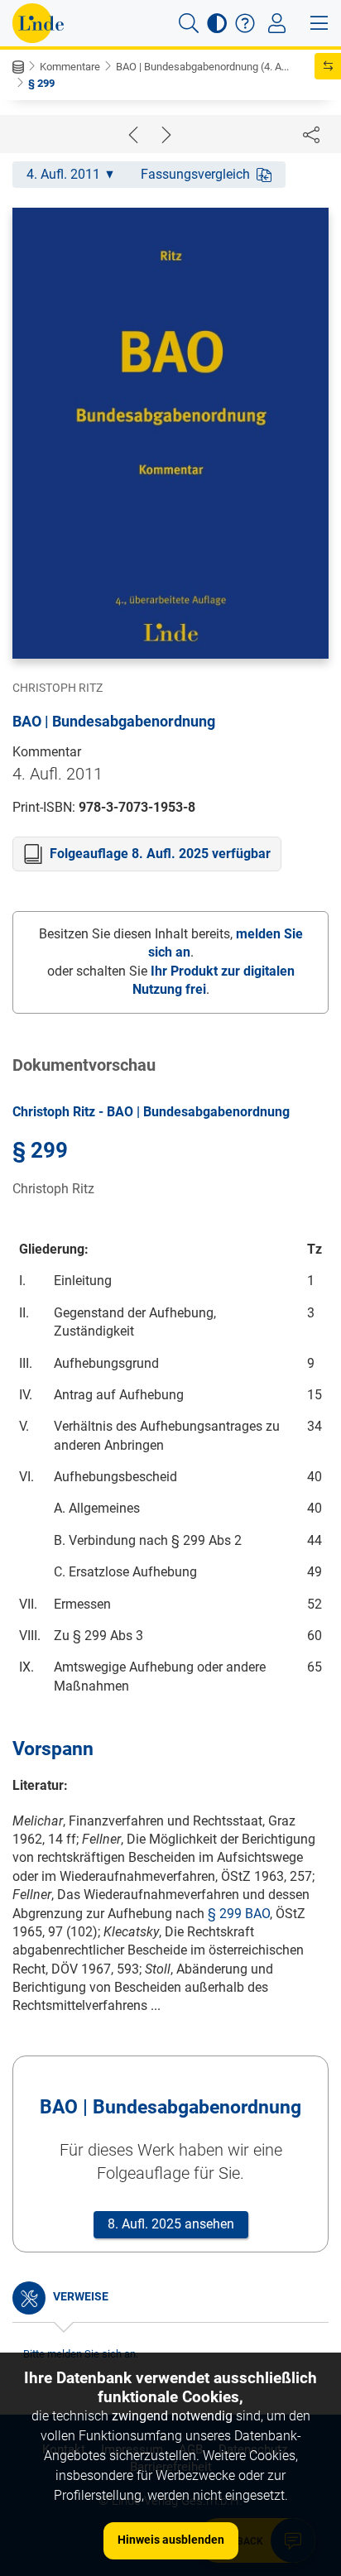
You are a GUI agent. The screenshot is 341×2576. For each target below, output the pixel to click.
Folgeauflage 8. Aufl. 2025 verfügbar (160, 854)
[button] (189, 23)
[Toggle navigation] (277, 23)
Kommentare (70, 67)
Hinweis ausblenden (171, 2540)
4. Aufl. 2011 (63, 174)
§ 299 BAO (239, 1914)
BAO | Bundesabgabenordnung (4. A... (202, 67)
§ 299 (41, 83)
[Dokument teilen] (311, 134)
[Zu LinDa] (38, 23)
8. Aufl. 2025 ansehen (171, 2224)
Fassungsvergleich (195, 174)
